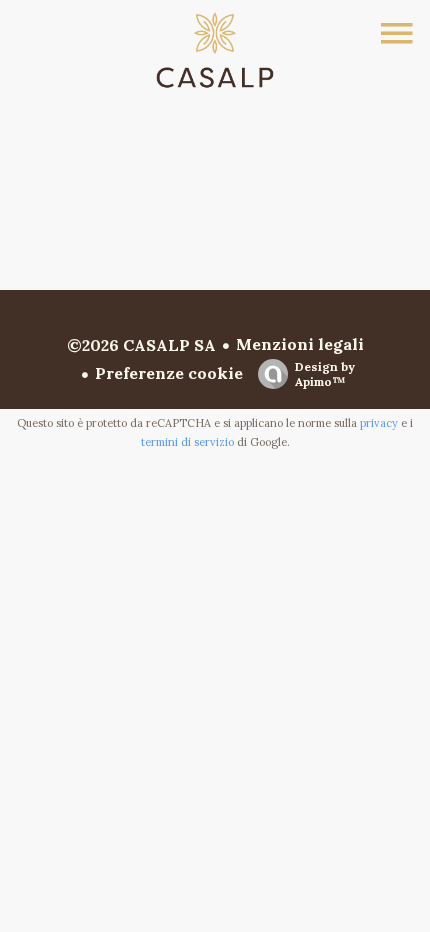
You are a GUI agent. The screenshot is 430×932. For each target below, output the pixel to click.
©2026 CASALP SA (141, 345)
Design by (325, 374)
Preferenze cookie (169, 373)
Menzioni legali (300, 344)
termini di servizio (187, 442)
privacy (379, 423)
